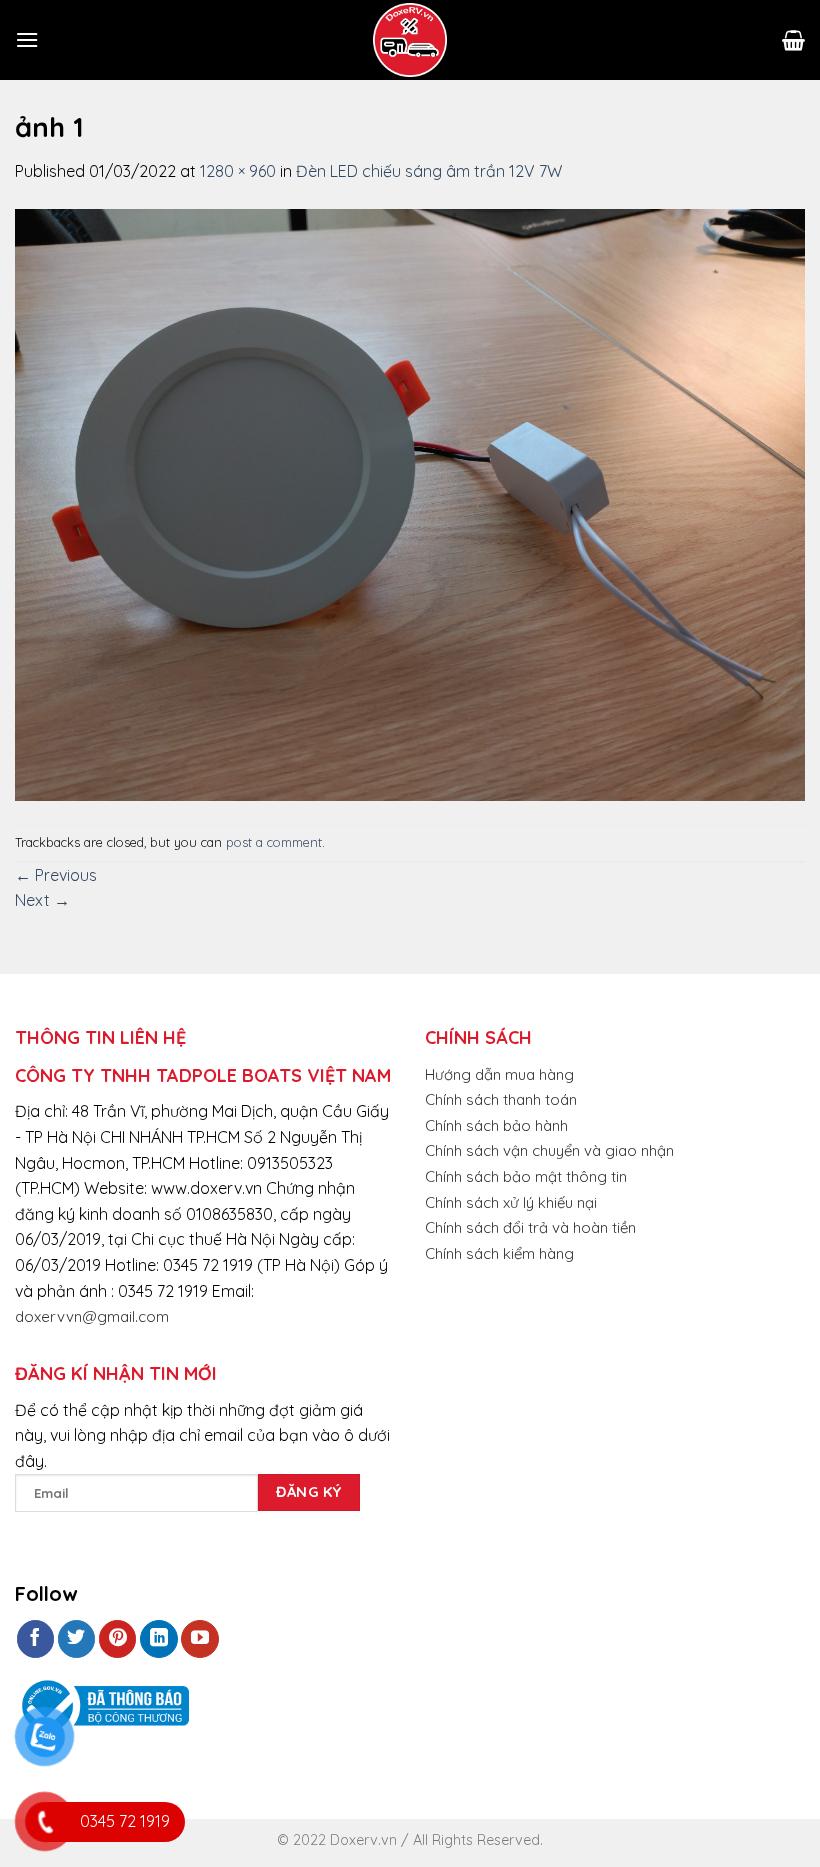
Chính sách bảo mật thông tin (526, 1176)
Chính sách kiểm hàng (499, 1253)
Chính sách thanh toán (501, 1099)
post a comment (274, 842)
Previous (56, 875)
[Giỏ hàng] (793, 40)
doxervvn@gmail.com (92, 1316)
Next (42, 900)
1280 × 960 (238, 171)
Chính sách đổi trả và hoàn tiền (530, 1227)
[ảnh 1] (410, 503)
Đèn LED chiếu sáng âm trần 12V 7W (429, 171)
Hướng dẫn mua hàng (499, 1074)
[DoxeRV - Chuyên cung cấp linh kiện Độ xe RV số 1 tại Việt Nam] (410, 40)
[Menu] (27, 39)
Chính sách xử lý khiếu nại (511, 1202)
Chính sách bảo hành (496, 1125)
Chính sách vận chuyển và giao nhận (549, 1150)
